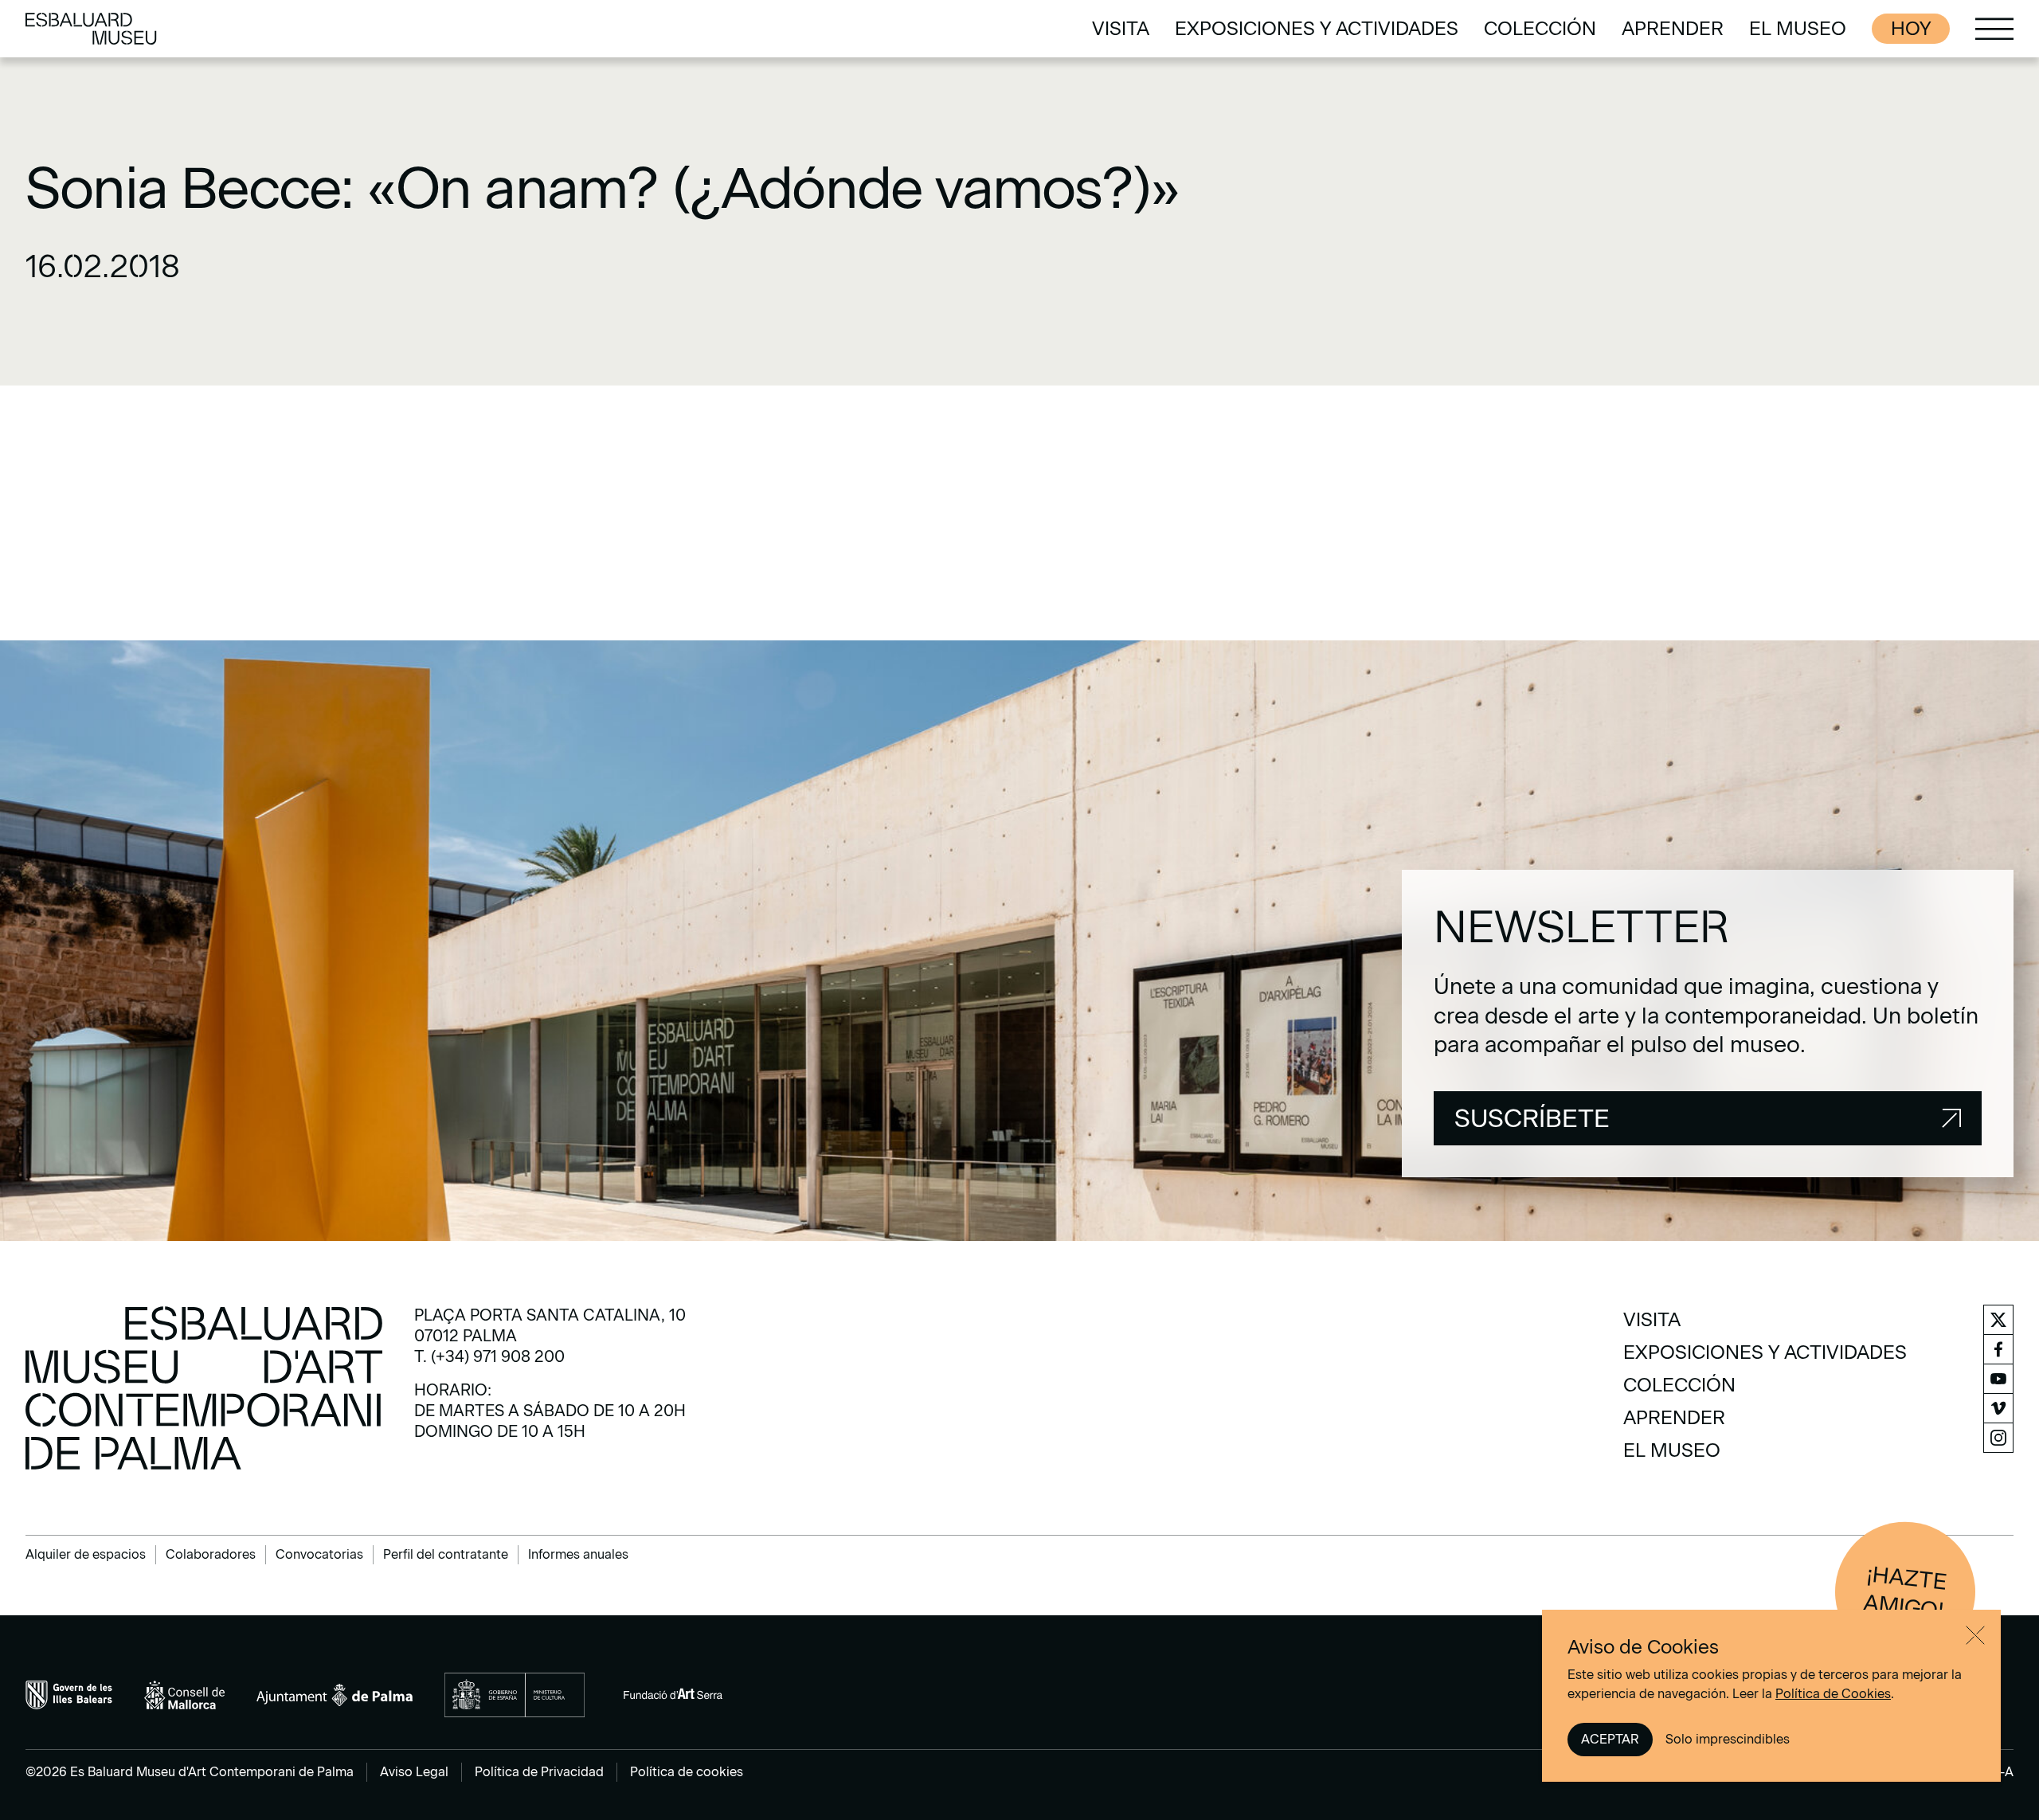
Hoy (1911, 28)
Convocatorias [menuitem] (319, 1554)
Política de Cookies (1833, 1694)
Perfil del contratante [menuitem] (446, 1554)
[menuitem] (1121, 29)
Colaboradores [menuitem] (211, 1554)
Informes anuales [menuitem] (578, 1554)
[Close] (1975, 1635)
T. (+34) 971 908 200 (489, 1356)
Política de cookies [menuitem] (687, 1772)
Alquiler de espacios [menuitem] (86, 1554)
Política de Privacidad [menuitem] (539, 1772)
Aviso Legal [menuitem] (414, 1772)
